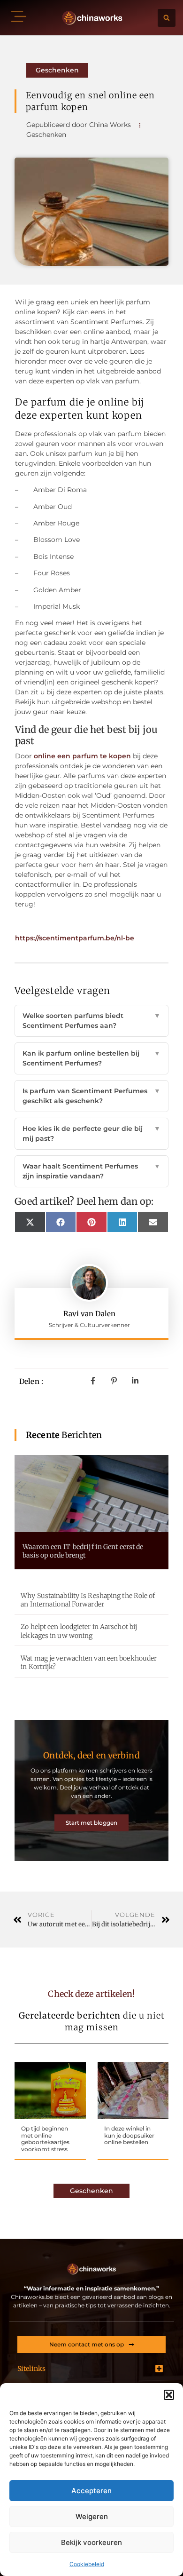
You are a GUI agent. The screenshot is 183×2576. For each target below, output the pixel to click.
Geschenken (57, 70)
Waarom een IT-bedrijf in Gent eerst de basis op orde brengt (83, 1551)
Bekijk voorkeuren (91, 2542)
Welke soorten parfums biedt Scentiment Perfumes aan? (91, 1021)
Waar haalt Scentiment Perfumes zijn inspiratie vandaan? (91, 1171)
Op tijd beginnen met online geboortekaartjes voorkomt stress (45, 2139)
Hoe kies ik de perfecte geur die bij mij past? (91, 1133)
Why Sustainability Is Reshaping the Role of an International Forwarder (88, 1600)
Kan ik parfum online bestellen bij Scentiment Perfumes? (91, 1058)
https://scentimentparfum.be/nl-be (75, 938)
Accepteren (91, 2491)
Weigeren (92, 2516)
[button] (169, 2395)
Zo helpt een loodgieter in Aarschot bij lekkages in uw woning (79, 1631)
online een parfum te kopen (82, 756)
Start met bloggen (91, 1823)
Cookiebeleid (87, 2564)
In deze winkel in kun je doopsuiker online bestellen (129, 2135)
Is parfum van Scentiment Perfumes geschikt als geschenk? (91, 1096)
